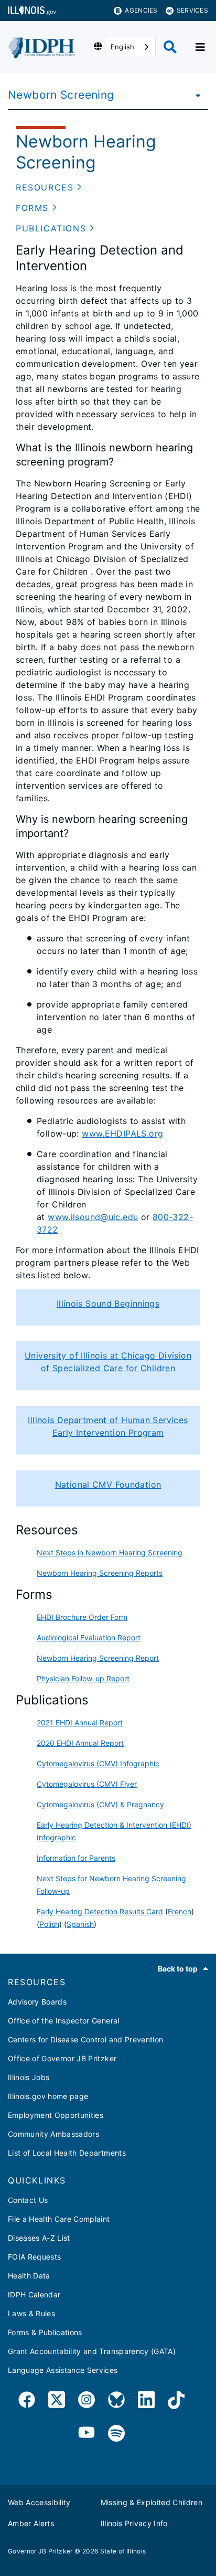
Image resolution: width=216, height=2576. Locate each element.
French (180, 1911)
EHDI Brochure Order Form (82, 1617)
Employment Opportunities (56, 2115)
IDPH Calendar (34, 2294)
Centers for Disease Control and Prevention (85, 2039)
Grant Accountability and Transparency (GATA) (92, 2351)
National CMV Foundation (108, 1485)
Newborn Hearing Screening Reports (100, 1573)
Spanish (80, 1924)
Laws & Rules (31, 2313)
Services (192, 10)
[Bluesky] (116, 2402)
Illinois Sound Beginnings (108, 1303)
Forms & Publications (45, 2332)
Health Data (29, 2276)
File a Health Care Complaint (59, 2219)
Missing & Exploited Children (152, 2502)
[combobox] (130, 47)
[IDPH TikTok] (176, 2402)
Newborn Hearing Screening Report (98, 1658)
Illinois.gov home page (48, 2096)
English (122, 47)
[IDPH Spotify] (116, 2434)
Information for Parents (76, 1858)
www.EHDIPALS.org (122, 1133)
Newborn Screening (61, 95)
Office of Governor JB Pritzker (62, 2058)
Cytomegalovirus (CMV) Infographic (98, 1763)
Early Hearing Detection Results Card (100, 1911)
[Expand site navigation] (200, 47)
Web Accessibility (39, 2502)
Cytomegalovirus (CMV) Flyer (87, 1784)
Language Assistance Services (63, 2370)
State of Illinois (123, 2551)
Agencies (141, 10)
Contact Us (28, 2200)
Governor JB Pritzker (40, 2551)
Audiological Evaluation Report (89, 1637)
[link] (27, 2402)
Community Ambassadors (53, 2134)
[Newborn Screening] (195, 95)
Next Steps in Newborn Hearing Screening (110, 1552)
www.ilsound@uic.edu (93, 1217)
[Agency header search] (170, 47)
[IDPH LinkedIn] (146, 2402)
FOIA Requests (34, 2257)
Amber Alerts (31, 2523)
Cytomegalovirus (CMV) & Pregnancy (100, 1804)
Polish (49, 1924)
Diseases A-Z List (39, 2238)
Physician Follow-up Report (83, 1678)
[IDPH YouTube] (87, 2434)
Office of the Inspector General (64, 2021)
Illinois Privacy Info (134, 2523)
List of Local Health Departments (67, 2153)
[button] (49, 187)
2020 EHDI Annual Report (80, 1743)
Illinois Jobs (29, 2077)
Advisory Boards (37, 2002)
